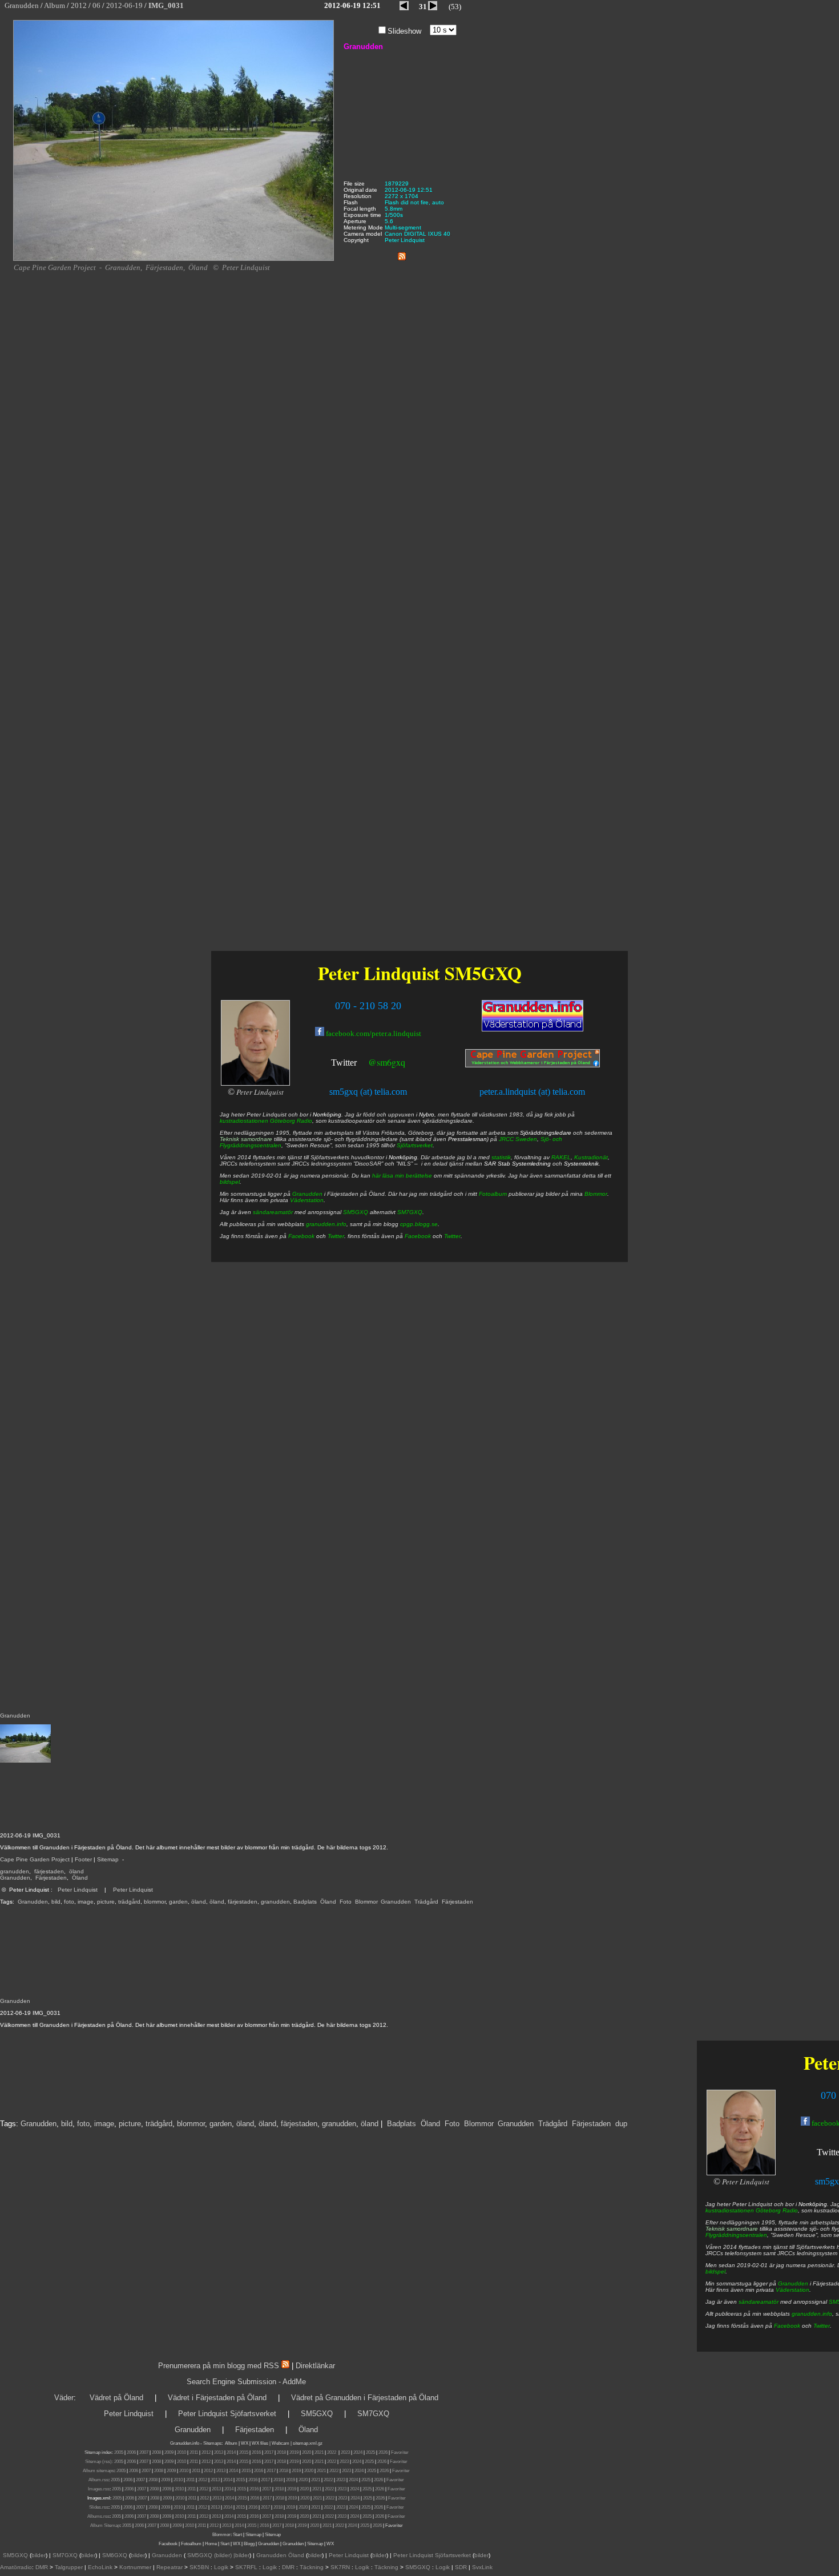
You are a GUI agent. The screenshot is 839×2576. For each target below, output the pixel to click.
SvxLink (482, 2567)
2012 (206, 2452)
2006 (131, 2452)
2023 (345, 2452)
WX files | (261, 2443)
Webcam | (282, 2443)
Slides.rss (99, 2507)
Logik (221, 2567)
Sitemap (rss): (99, 2462)
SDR (461, 2567)
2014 (231, 2452)
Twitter (822, 2326)
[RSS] (402, 254)
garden (178, 1902)
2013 (219, 2452)
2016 (256, 2452)
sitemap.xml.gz (308, 2443)
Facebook (787, 2326)
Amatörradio (16, 2567)
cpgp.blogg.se (419, 1224)
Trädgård (426, 1902)
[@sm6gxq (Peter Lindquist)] (358, 1064)
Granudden (15, 1878)
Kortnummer (135, 2567)
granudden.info (812, 2314)
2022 (332, 2452)
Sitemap (108, 1859)
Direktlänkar (315, 2366)
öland (76, 1871)
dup (621, 2124)
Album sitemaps (98, 2471)
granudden (15, 1871)
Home (211, 2544)
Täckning (312, 2567)
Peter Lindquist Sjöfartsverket (227, 2414)
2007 (144, 2452)
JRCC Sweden (518, 1139)
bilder (39, 2555)
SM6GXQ (115, 2555)
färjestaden (49, 1871)
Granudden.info (185, 2443)
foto (69, 1902)
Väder (64, 2398)
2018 (281, 2452)
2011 (194, 2452)
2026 (383, 2452)
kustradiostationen (730, 2210)
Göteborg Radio (777, 2210)
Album (231, 2443)
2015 (244, 2452)
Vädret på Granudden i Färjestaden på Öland (365, 2398)
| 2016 (263, 2525)
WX (245, 2443)
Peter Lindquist (78, 1890)
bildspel (715, 2271)
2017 (269, 2452)
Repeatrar (170, 2567)
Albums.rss (98, 2516)
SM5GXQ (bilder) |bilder (217, 2555)
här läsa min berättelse (402, 1176)
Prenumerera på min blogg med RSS (219, 2366)
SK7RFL (246, 2567)
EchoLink (100, 2567)
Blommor (366, 1902)
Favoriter (400, 2452)
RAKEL (561, 1157)
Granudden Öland (280, 2555)
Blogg (249, 2544)
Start (237, 2535)
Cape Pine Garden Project (35, 1859)
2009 (169, 2452)
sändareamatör (759, 2302)
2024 (358, 2452)
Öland (80, 1878)
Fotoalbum (493, 1194)
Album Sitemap (105, 2525)
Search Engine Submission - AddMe (246, 2382)
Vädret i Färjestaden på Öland (217, 2398)
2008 (156, 2452)
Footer (83, 1859)
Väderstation (792, 2290)
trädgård (129, 1902)
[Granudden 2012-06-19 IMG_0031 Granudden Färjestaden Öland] (174, 259)
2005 (119, 2452)
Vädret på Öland (116, 2398)
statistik (501, 1157)
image (86, 1902)
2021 (319, 2452)
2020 (306, 2452)
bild (56, 1902)
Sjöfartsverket (415, 1145)
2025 (370, 2452)
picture (106, 1902)
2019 (294, 2452)
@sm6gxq (387, 1062)
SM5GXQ (483, 973)
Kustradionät (591, 1157)
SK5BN (199, 2567)
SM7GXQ (410, 1212)
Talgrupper (69, 2567)
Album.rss (98, 2480)
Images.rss (99, 2489)
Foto (346, 1902)
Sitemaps (212, 2443)
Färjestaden (51, 1878)
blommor (155, 1902)
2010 (181, 2452)
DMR (42, 2567)
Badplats (305, 1902)
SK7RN (340, 2567)
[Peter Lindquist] (741, 2173)
